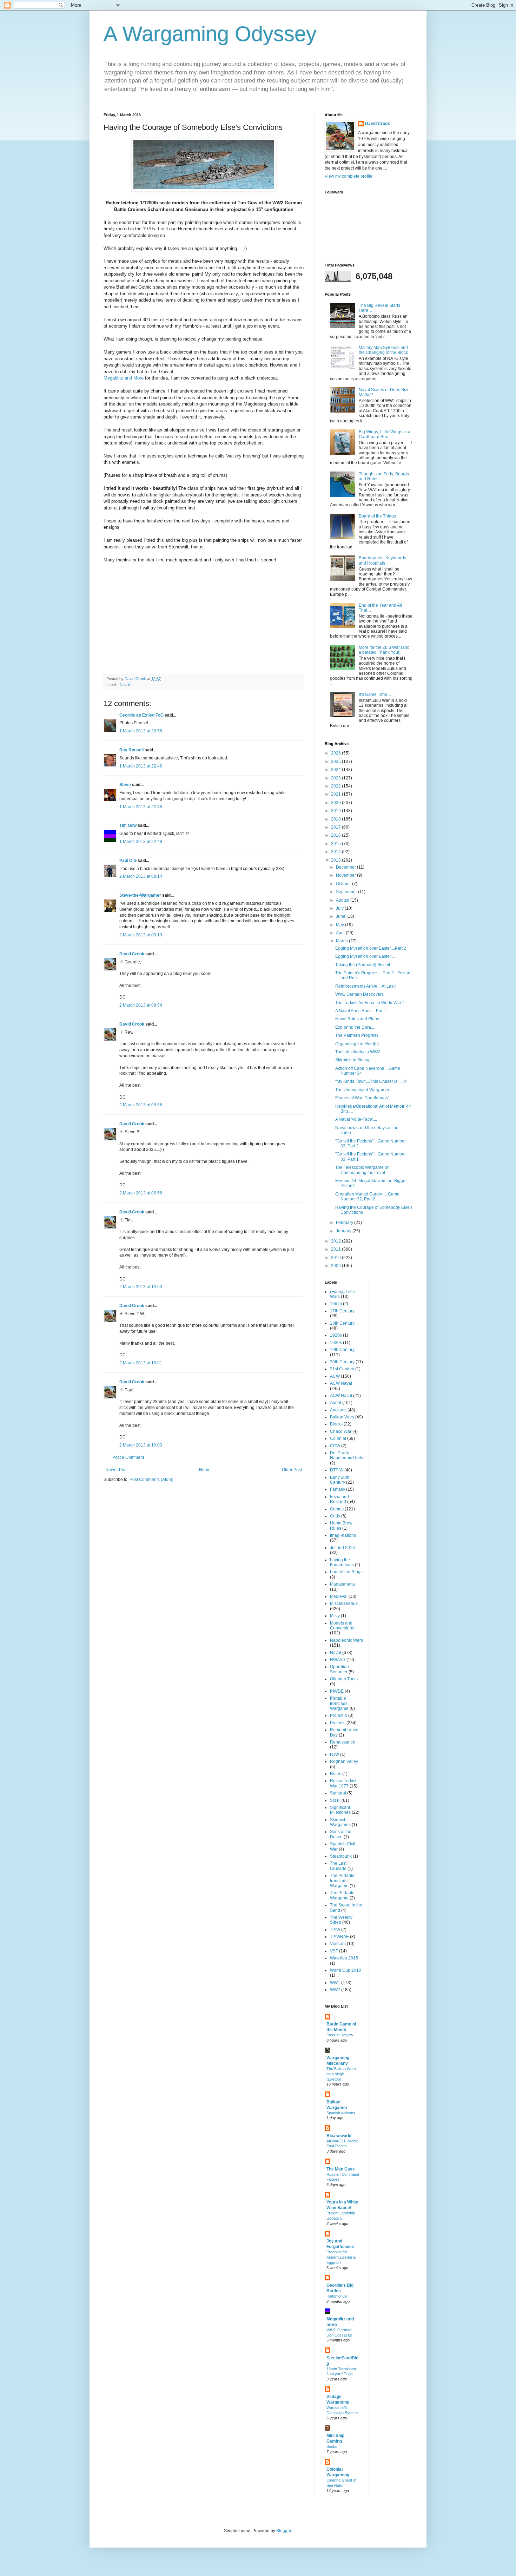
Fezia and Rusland (339, 1499)
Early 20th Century (340, 1480)
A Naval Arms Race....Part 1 (361, 1011)
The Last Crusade (338, 1866)
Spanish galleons (341, 2113)
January (344, 1231)
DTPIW (337, 1470)
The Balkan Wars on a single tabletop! (341, 2074)
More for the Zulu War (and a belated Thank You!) (384, 650)
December (346, 867)
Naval (125, 685)
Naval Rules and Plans (357, 1019)
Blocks (336, 1424)
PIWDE (337, 1691)
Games (337, 1509)
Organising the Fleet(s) (357, 1044)
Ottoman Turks (344, 1679)
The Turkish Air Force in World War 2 (370, 1003)
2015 (336, 844)
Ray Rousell (131, 750)
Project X (339, 1715)
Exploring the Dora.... (355, 1027)
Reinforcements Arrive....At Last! (365, 986)
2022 (336, 786)
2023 (336, 778)
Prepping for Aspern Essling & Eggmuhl (341, 2257)
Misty (335, 1616)
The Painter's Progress (357, 1035)
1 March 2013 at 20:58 (141, 731)
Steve (125, 785)
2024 (336, 770)
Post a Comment (128, 1457)
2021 (336, 794)
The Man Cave (341, 2169)
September (347, 892)
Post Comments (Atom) (151, 1480)
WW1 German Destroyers (359, 994)
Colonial (338, 1438)
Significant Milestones (340, 1810)
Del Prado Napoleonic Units (346, 1455)
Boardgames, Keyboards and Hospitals (382, 560)
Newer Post (116, 1470)
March (342, 941)
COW (335, 1446)
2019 (336, 811)
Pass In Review (340, 2035)
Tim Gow (128, 825)
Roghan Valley (344, 1761)
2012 (336, 1241)
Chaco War (341, 1431)
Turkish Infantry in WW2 (358, 1052)
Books (332, 2446)
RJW (335, 1754)
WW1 (335, 1983)
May (340, 925)
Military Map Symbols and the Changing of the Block (383, 350)
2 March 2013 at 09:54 (141, 1005)
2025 (336, 762)
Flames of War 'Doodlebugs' (362, 1098)
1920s (336, 1335)
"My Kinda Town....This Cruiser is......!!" (371, 1081)
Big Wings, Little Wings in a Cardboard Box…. (385, 434)
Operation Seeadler (339, 1669)
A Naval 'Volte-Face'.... (356, 1119)
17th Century (342, 1311)
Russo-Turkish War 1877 (344, 1783)
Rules (336, 1774)
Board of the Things (377, 516)
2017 (336, 827)
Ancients (338, 1410)
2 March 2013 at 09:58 (141, 1193)
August (343, 900)
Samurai (338, 1793)
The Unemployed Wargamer (362, 1090)
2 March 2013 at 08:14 (141, 876)
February (345, 1223)
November (346, 875)
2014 (336, 852)
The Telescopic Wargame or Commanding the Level (362, 1170)
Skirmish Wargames (340, 1822)
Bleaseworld (339, 2136)
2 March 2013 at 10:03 (141, 1445)
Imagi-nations (343, 1535)
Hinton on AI (337, 2296)
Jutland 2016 (342, 1548)
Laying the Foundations (342, 1562)
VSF (334, 1951)
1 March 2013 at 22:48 (141, 842)
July (340, 908)
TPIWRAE (339, 1937)
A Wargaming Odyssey (210, 34)
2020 (336, 803)
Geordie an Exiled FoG (141, 715)
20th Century (342, 1362)
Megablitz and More (124, 378)
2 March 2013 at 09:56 (141, 1105)
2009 (336, 1266)
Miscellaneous (344, 1603)
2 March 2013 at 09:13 (141, 935)
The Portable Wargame (342, 1895)
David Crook (132, 954)
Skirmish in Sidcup (353, 1060)
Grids (335, 1516)
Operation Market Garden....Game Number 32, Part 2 (367, 1197)
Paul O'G (128, 861)
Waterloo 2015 (344, 1958)
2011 (336, 1249)
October (344, 884)
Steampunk (341, 1856)
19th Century (342, 1350)
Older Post (292, 1470)
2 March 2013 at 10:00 (141, 1287)
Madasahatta (342, 1584)
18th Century (342, 1323)
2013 (336, 860)
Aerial (336, 1403)
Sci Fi (335, 1800)
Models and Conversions (342, 1626)
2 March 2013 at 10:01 (141, 1363)
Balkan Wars (342, 1417)
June (341, 916)
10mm (336, 1304)
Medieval (339, 1596)
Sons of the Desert (341, 1834)
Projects (338, 1723)
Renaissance (343, 1742)
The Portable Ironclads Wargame (342, 1881)
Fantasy (338, 1489)
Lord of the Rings (346, 1572)
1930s (336, 1343)
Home (205, 1470)
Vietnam (338, 1944)
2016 (336, 835)
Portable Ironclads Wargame (339, 1703)
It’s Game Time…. (376, 694)
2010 (336, 1258)
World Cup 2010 (346, 1970)
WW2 (335, 1990)
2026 (336, 753)
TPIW (335, 1930)
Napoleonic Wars (346, 1640)
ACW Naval (341, 1383)
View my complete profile (349, 176)
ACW (335, 1376)
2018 (336, 819)
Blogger (284, 2531)
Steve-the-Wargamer (140, 895)
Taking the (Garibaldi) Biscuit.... (365, 965)
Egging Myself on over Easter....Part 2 (371, 948)
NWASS (338, 1660)
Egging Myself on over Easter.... (365, 956)
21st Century (342, 1369)
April (341, 933)
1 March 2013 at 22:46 (141, 766)
